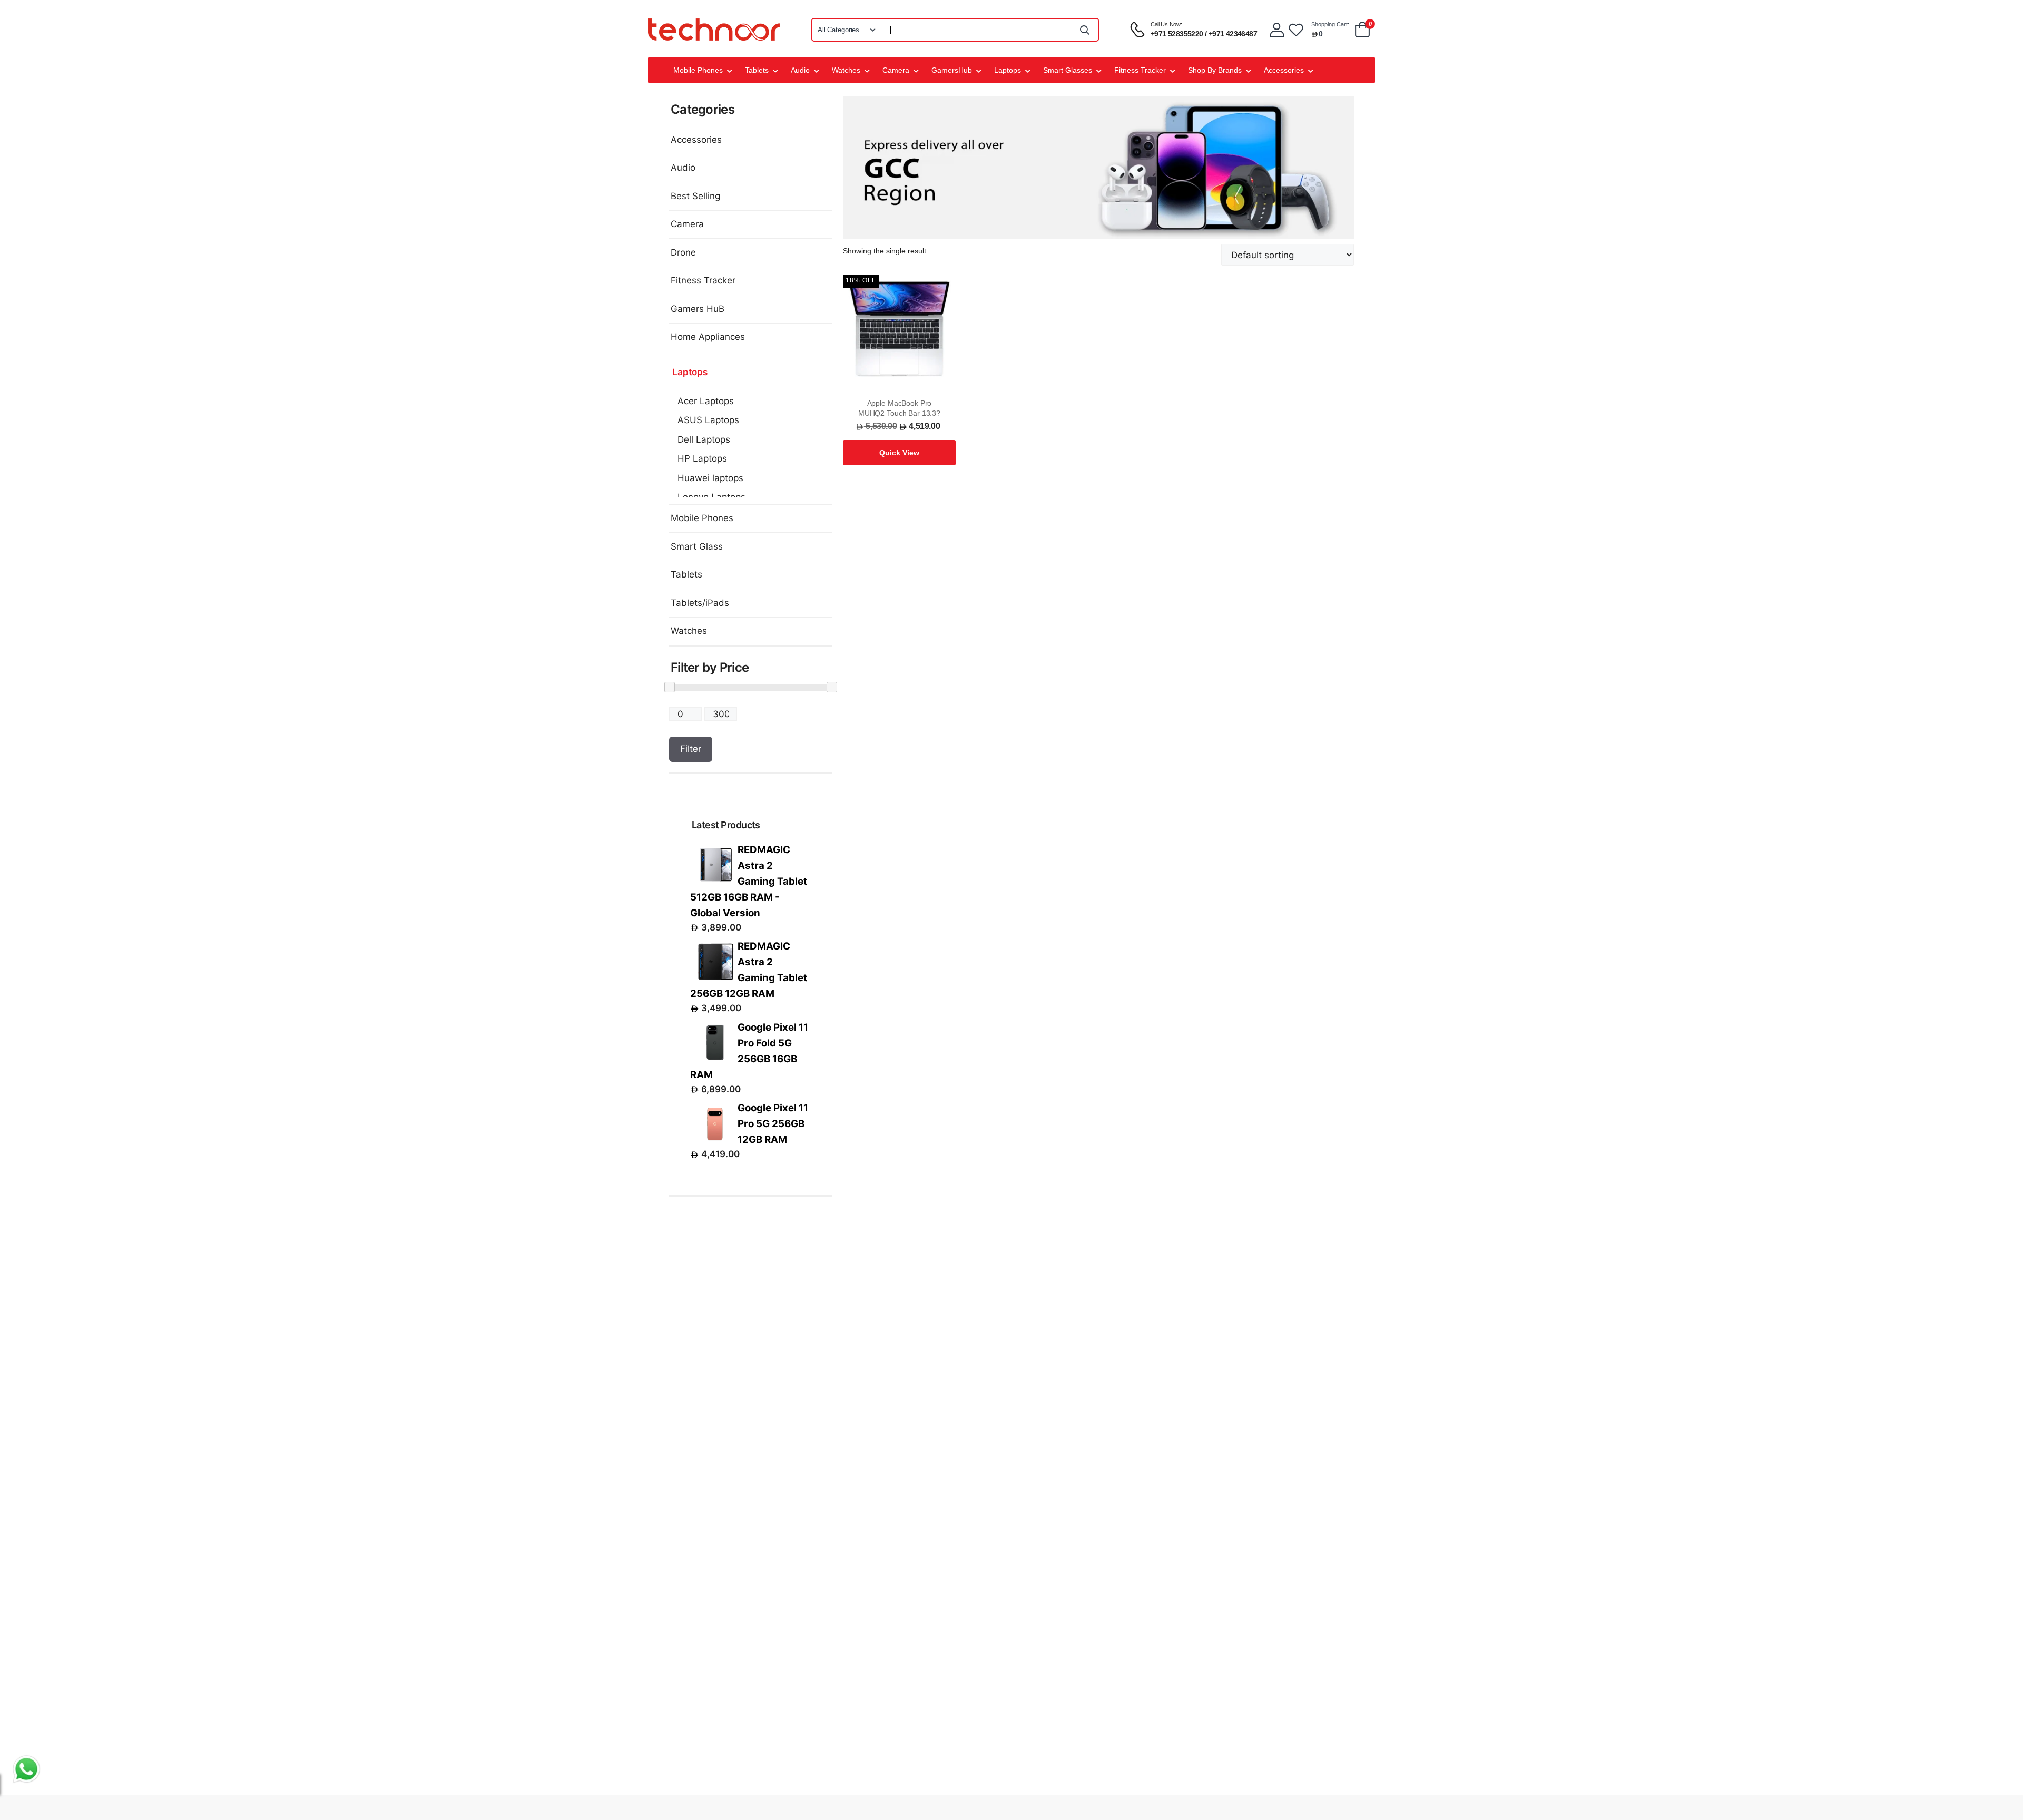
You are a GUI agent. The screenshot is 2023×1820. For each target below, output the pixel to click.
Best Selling (695, 196)
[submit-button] (1085, 30)
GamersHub (952, 70)
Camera (896, 70)
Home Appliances (708, 337)
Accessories (1284, 70)
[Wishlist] (1296, 30)
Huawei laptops (710, 478)
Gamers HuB (698, 309)
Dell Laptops (704, 439)
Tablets (757, 70)
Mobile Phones (698, 70)
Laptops (1008, 70)
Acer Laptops (706, 401)
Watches (846, 70)
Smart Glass (697, 546)
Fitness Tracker (1140, 70)
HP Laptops (702, 458)
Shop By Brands (1215, 70)
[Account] (1277, 30)
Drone (683, 252)
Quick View (899, 453)
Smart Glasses (1068, 70)
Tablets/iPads (700, 603)
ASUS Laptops (708, 420)
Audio (800, 70)
